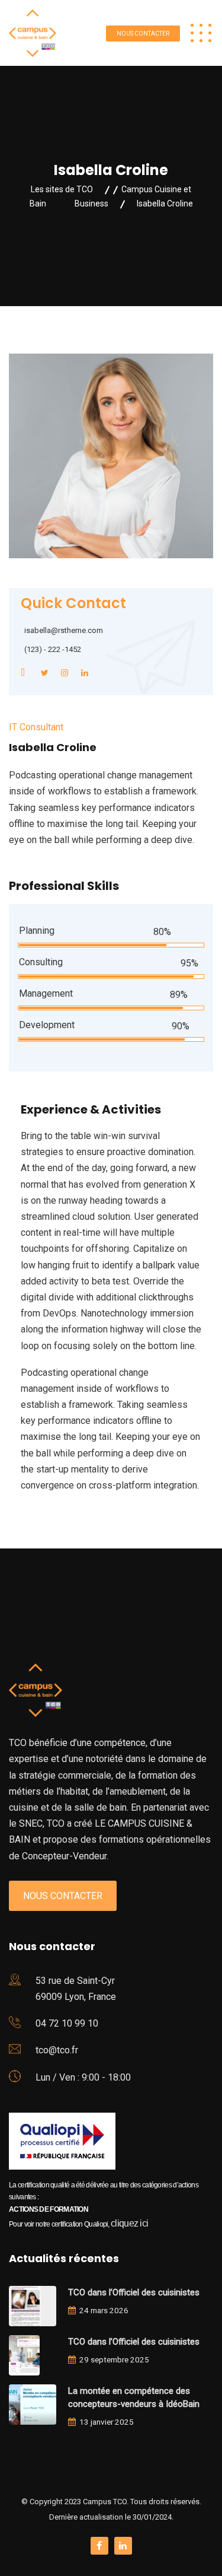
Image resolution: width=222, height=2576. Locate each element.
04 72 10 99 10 (67, 2023)
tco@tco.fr (57, 2050)
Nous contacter (143, 34)
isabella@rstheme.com (64, 630)
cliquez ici (129, 2223)
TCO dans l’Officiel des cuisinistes (134, 2292)
